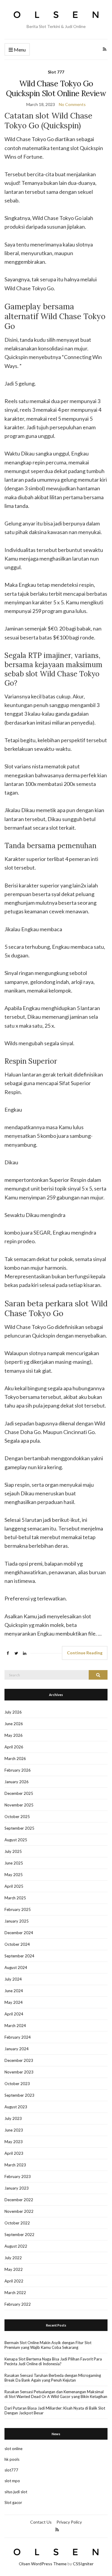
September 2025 (19, 1828)
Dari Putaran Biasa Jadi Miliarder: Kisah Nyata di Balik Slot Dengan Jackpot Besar (55, 2410)
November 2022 (19, 2211)
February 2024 (18, 2037)
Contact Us (41, 2522)
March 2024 (15, 2026)
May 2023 (14, 2142)
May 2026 (14, 1735)
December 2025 (19, 1793)
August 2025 (16, 1840)
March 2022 (15, 2293)
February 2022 (18, 2304)
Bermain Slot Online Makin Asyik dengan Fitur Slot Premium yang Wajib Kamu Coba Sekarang (48, 2345)
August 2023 (16, 2107)
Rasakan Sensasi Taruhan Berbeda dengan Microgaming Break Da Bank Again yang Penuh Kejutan (53, 2378)
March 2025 (15, 1898)
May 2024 (14, 2002)
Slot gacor (13, 2502)
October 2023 (17, 2084)
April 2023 (14, 2153)
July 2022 (13, 2258)
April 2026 (14, 1747)
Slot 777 (56, 72)
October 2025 (17, 1817)
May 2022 (14, 2269)
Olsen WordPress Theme (43, 2564)
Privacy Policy (69, 2522)
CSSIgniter (83, 2564)
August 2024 (16, 1968)
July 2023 (13, 2118)
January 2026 (17, 1782)
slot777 (11, 2470)
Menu (19, 50)
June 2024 (14, 1991)
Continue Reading (85, 1653)
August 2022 (16, 2246)
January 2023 (17, 2188)
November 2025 (19, 1805)
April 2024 (14, 2014)
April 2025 (14, 1886)
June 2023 (14, 2130)
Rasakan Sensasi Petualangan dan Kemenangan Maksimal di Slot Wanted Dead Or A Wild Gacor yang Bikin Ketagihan (56, 2394)
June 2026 (14, 1724)
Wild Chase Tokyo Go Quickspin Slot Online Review (56, 88)
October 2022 (17, 2223)
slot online (13, 2449)
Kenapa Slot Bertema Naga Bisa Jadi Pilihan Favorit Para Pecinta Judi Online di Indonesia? (53, 2361)
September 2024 (19, 1956)
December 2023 (19, 2060)
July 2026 (13, 1712)
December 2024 (19, 1933)
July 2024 (13, 1979)
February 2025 (18, 1909)
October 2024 (17, 1944)
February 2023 (18, 2176)
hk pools (12, 2459)
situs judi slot (16, 2492)
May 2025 (14, 1875)
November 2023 (19, 2072)
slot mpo (12, 2481)
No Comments (72, 104)
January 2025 (17, 1921)
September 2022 (19, 2235)
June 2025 (14, 1863)
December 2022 (19, 2200)
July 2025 (13, 1851)
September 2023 (19, 2095)
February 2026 (18, 1770)
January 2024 (17, 2049)
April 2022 (14, 2281)
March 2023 (15, 2165)
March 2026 (15, 1759)
